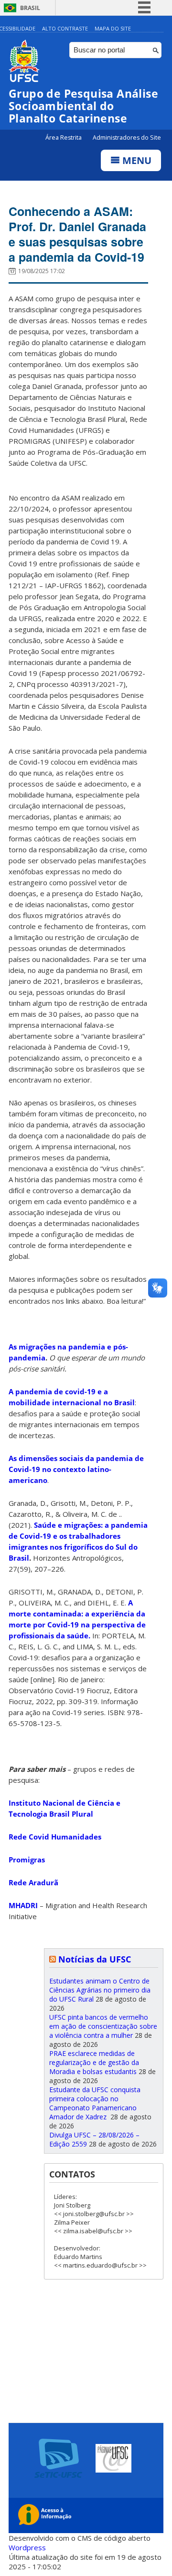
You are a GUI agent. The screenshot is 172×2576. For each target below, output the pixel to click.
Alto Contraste (65, 28)
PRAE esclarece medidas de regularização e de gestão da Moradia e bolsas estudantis (94, 2062)
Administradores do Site (127, 138)
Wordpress (27, 2547)
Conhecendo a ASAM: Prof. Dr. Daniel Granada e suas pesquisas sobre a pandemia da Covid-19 (77, 234)
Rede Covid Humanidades (55, 1837)
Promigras (27, 1860)
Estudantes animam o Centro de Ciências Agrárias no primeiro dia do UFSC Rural (100, 1990)
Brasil (30, 8)
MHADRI (23, 1905)
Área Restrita (64, 138)
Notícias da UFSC (95, 1959)
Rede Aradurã (33, 1882)
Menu (136, 160)
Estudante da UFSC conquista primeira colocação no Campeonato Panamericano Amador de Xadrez (95, 2103)
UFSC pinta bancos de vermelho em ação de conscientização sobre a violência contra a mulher (103, 2026)
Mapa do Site (113, 28)
